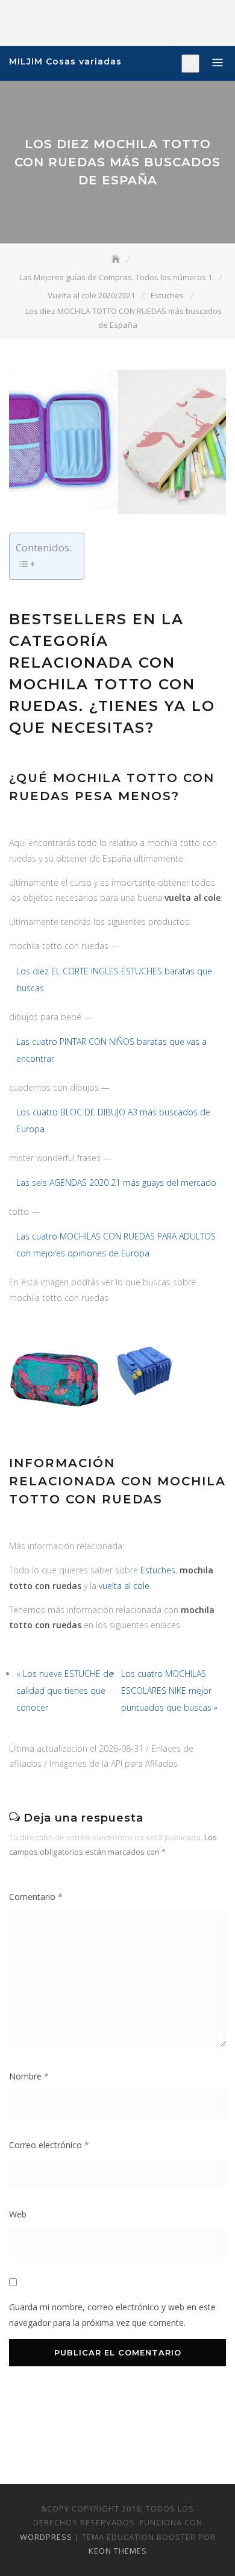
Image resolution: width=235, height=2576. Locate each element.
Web (18, 2214)
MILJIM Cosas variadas (65, 61)
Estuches (158, 1570)
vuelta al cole (124, 1586)
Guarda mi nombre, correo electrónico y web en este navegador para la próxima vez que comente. (112, 2314)
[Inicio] (117, 259)
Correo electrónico (49, 2145)
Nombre (29, 2076)
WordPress (46, 2537)
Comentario (36, 1897)
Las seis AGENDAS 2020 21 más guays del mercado (116, 1183)
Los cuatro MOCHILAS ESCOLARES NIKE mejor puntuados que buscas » (169, 1691)
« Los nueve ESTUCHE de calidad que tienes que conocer (65, 1691)
